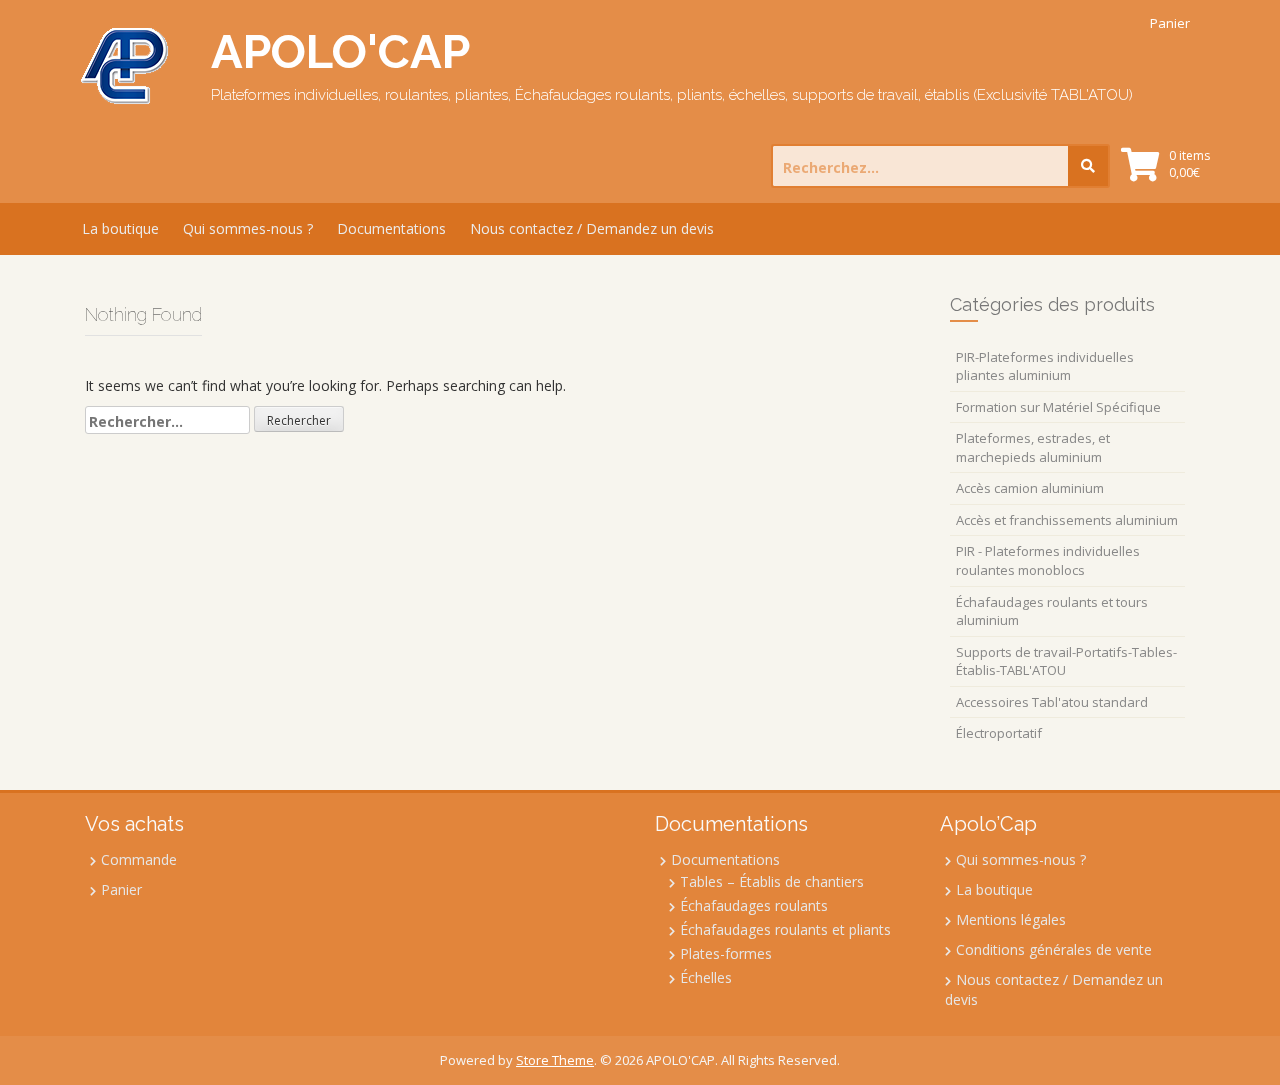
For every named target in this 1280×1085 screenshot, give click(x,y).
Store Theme (555, 1060)
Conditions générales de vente (1054, 949)
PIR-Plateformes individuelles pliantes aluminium (1045, 366)
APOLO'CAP (340, 51)
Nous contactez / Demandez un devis (592, 228)
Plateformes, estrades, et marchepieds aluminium (1033, 447)
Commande (139, 859)
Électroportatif (999, 733)
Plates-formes (726, 953)
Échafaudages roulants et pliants (785, 929)
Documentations (391, 228)
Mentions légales (1011, 919)
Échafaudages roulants (754, 905)
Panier (1170, 23)
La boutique (120, 228)
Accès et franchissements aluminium (1067, 520)
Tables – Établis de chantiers (772, 881)
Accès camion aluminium (1030, 488)
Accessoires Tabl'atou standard (1052, 702)
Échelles (706, 977)
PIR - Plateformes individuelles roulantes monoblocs (1048, 560)
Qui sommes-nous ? (248, 228)
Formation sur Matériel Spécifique (1058, 407)
